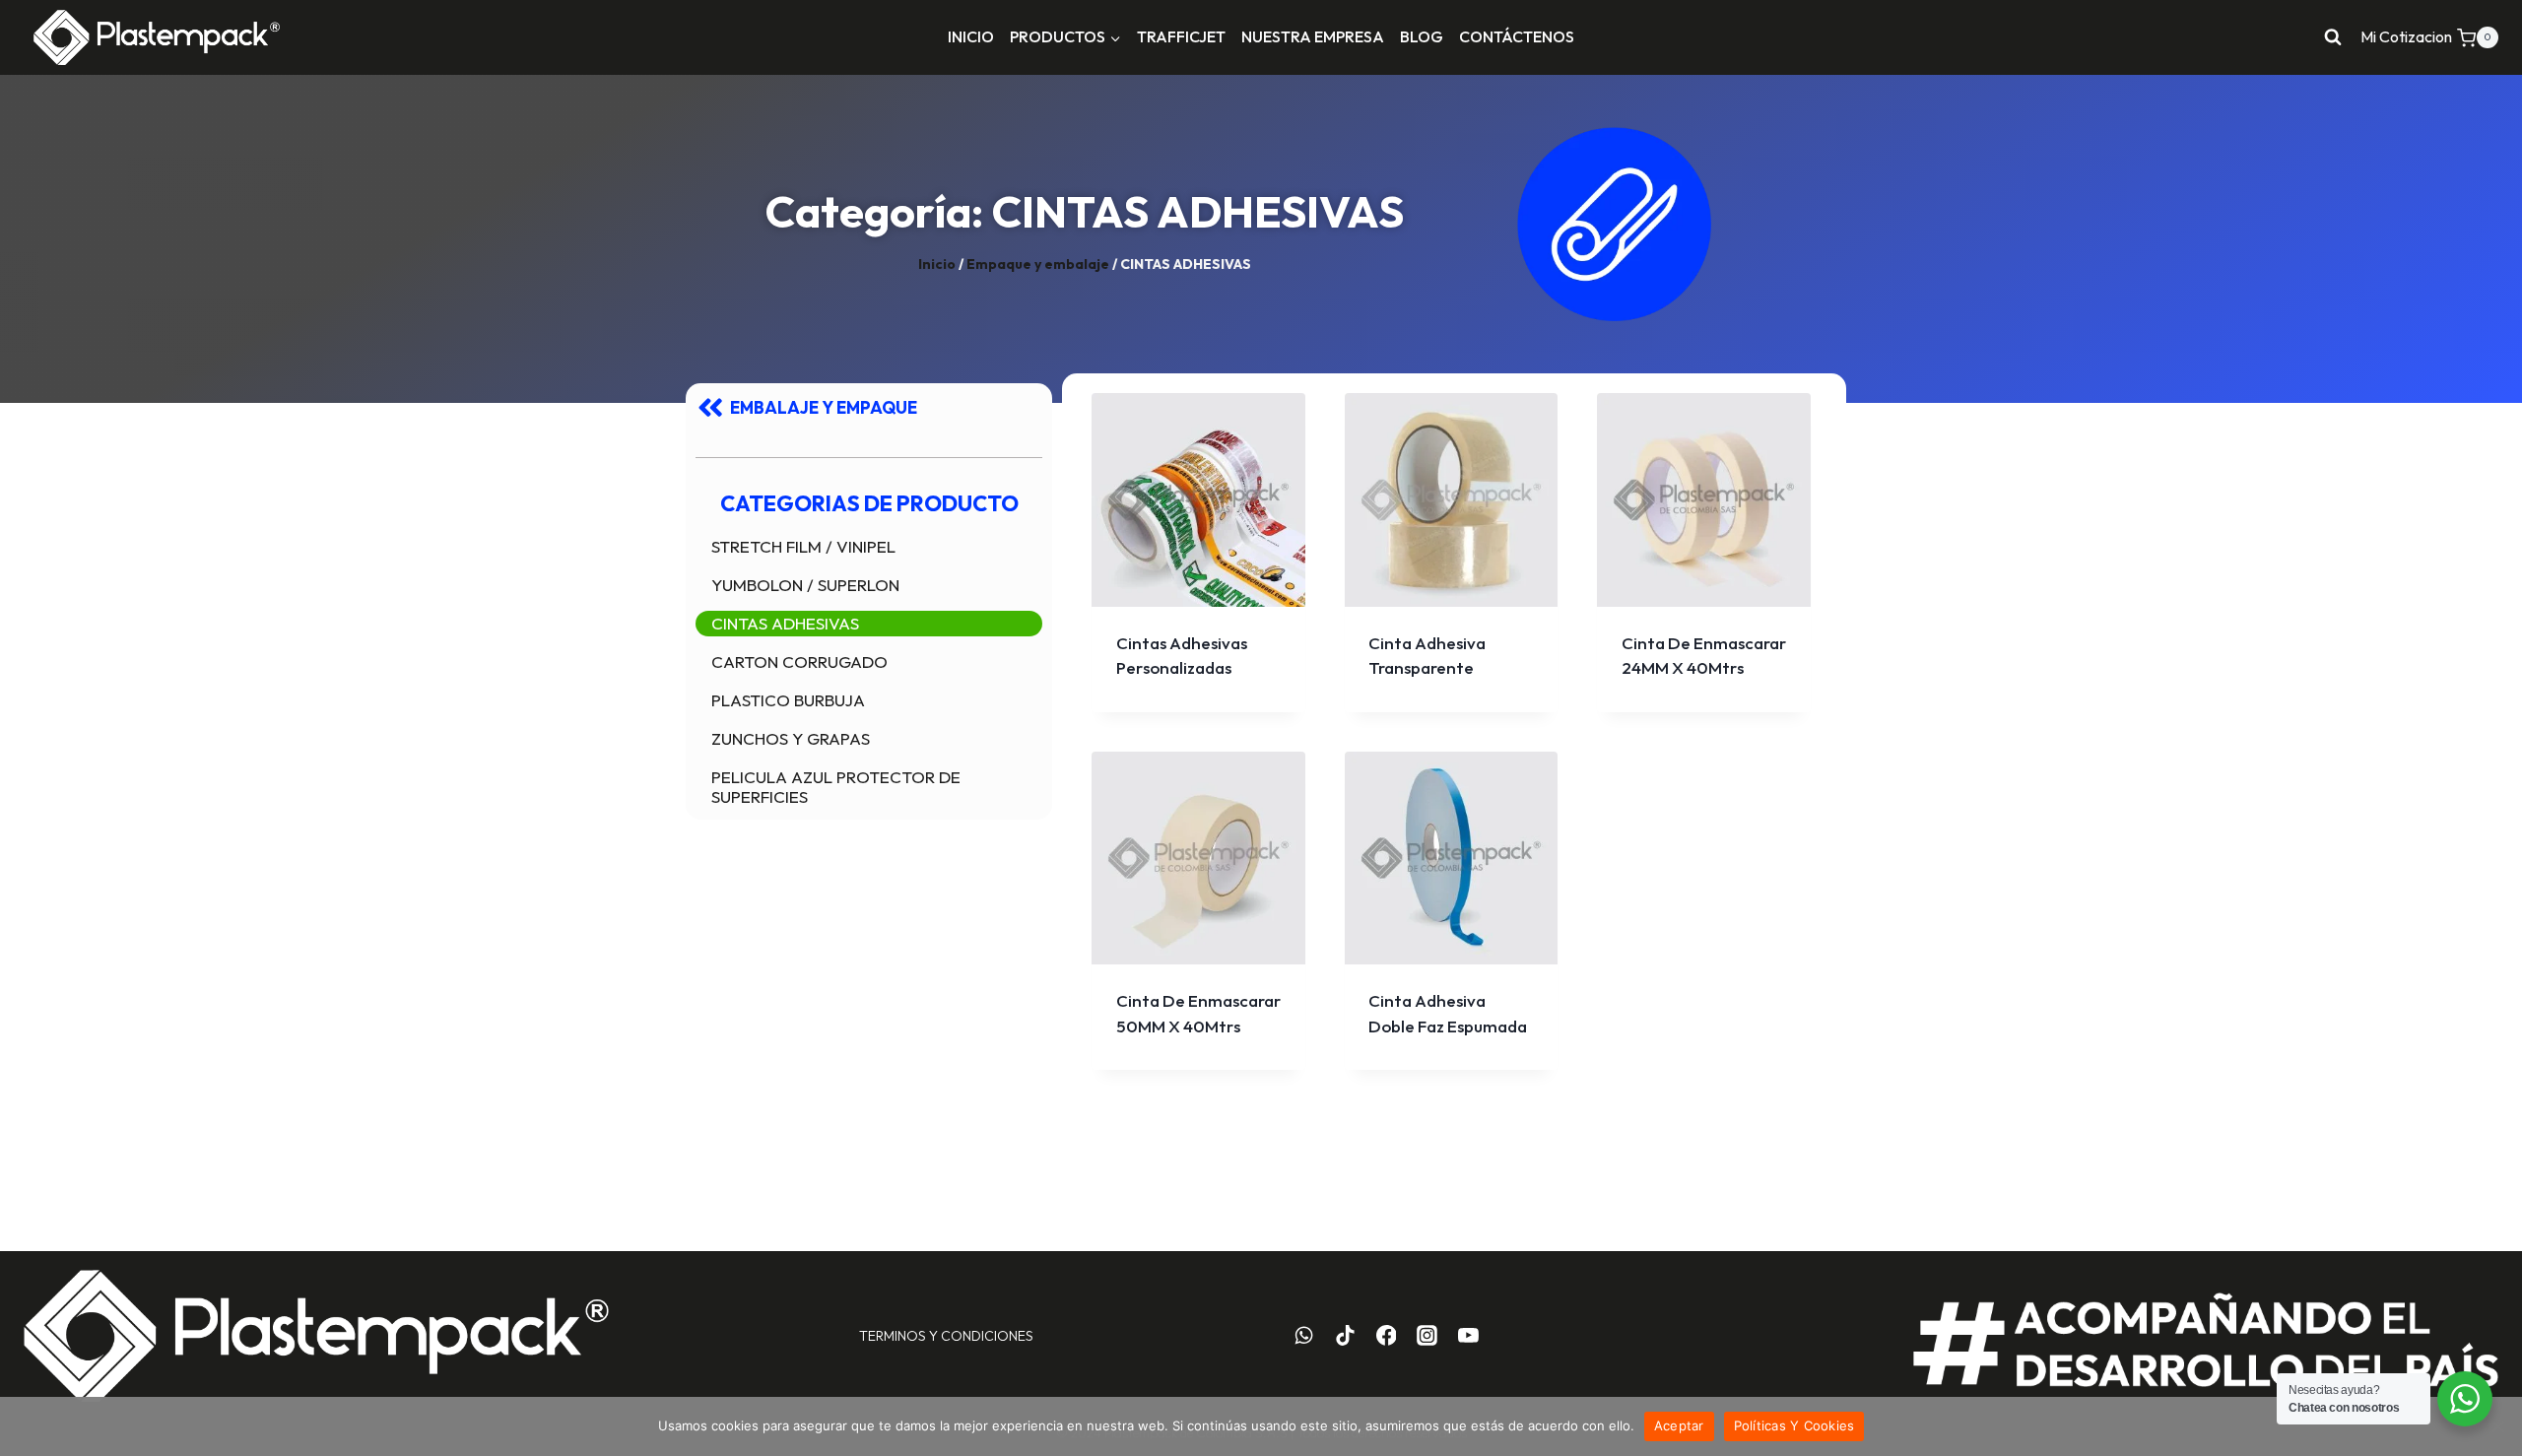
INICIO (971, 36)
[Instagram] (1427, 1336)
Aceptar (1679, 1425)
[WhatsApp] (1304, 1336)
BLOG (1422, 36)
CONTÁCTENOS (1517, 36)
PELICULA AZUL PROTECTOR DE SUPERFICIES (836, 787)
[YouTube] (1469, 1336)
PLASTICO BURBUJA (788, 700)
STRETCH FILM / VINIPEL (803, 546)
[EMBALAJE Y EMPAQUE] (710, 408)
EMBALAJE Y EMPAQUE (824, 407)
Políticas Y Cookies (1794, 1425)
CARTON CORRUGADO (799, 662)
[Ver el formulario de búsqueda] (2333, 37)
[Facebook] (1386, 1336)
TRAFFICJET (1181, 36)
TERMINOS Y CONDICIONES (946, 1336)
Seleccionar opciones (1198, 636)
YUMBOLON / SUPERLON (805, 585)
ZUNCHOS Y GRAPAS (791, 738)
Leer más (1704, 651)
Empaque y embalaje (1038, 264)
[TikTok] (1345, 1336)
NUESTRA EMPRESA (1313, 36)
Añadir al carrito (1451, 651)
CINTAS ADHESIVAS (785, 623)
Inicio (937, 264)
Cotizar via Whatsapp (1205, 707)
